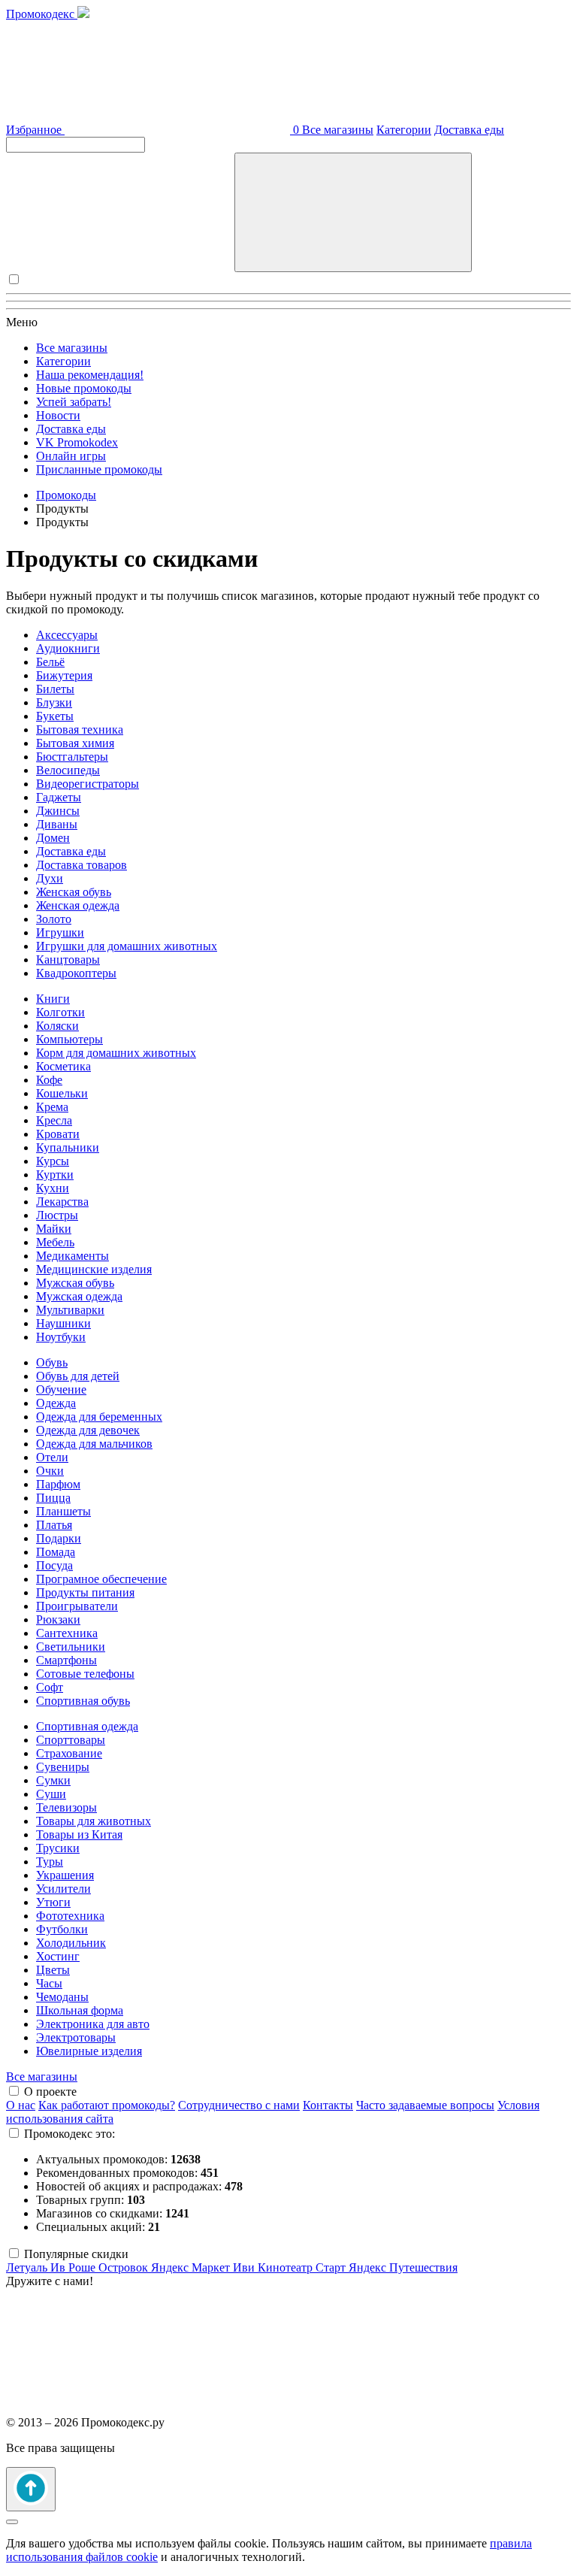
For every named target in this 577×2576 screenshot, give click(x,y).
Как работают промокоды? (107, 2105)
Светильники (71, 1647)
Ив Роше (74, 2267)
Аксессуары (67, 635)
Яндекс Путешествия (403, 2267)
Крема (52, 1107)
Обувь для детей (78, 1376)
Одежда (56, 1403)
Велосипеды (68, 770)
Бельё (50, 662)
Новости (58, 415)
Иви (245, 2267)
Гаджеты (59, 797)
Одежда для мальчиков (94, 1444)
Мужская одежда (79, 1296)
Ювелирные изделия (89, 2051)
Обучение (61, 1389)
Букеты (55, 716)
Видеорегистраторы (88, 784)
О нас (21, 2105)
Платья (54, 1525)
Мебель (55, 1242)
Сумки (53, 1780)
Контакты (328, 2105)
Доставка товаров (82, 865)
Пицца (53, 1498)
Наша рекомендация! (90, 375)
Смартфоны (66, 1660)
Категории (404, 130)
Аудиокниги (68, 648)
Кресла (54, 1120)
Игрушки (60, 932)
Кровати (58, 1134)
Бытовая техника (80, 730)
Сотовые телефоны (85, 1674)
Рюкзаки (58, 1619)
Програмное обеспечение (101, 1579)
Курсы (53, 1161)
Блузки (54, 702)
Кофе (49, 1080)
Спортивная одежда (87, 1726)
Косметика (63, 1066)
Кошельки (62, 1093)
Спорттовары (71, 1740)
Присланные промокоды (99, 469)
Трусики (58, 1848)
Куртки (55, 1174)
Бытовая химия (75, 743)
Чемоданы (62, 1997)
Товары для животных (94, 1821)
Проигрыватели (77, 1606)
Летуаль (28, 2267)
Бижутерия (64, 675)
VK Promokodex (77, 442)
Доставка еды (469, 130)
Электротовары (76, 2037)
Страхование (69, 1753)
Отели (52, 1457)
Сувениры (63, 1767)
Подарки (59, 1538)
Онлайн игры (71, 456)
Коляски (57, 1026)
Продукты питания (85, 1592)
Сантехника (67, 1633)
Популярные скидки (76, 2254)
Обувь (52, 1362)
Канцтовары (68, 960)
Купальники (68, 1147)
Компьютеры (69, 1039)
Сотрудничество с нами (239, 2105)
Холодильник (71, 1943)
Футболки (62, 1929)
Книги (53, 999)
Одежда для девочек (88, 1430)
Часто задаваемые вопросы (425, 2105)
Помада (56, 1552)
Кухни (53, 1188)
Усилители (63, 1889)
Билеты (55, 689)
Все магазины (338, 130)
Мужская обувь (75, 1283)
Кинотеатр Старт (303, 2267)
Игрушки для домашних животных (127, 946)
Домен (53, 838)
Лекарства (62, 1202)
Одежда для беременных (99, 1417)
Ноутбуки (61, 1337)
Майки (54, 1229)
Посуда (54, 1565)
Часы (49, 1983)
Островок (125, 2267)
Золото (54, 919)
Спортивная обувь (83, 1701)
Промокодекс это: (69, 2134)
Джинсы (58, 811)
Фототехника (70, 1916)
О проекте (50, 2092)
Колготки (60, 1012)
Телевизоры (66, 1807)
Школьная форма (80, 2010)
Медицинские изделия (94, 1269)
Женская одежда (78, 905)
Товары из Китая (79, 1834)
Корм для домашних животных (116, 1053)
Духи (50, 878)
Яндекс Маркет (192, 2267)
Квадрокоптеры (76, 973)
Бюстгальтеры (72, 757)
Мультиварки (70, 1310)
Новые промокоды (84, 388)
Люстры (57, 1215)
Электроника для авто (93, 2024)
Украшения (65, 1875)
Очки (50, 1471)
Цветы (53, 1970)
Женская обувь (74, 892)
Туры (50, 1862)
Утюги (53, 1902)
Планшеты (63, 1511)
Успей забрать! (74, 402)
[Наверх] (31, 2489)
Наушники (63, 1323)
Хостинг (58, 1956)
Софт (50, 1687)
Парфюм (58, 1484)
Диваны (57, 824)
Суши (51, 1794)
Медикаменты (73, 1256)
